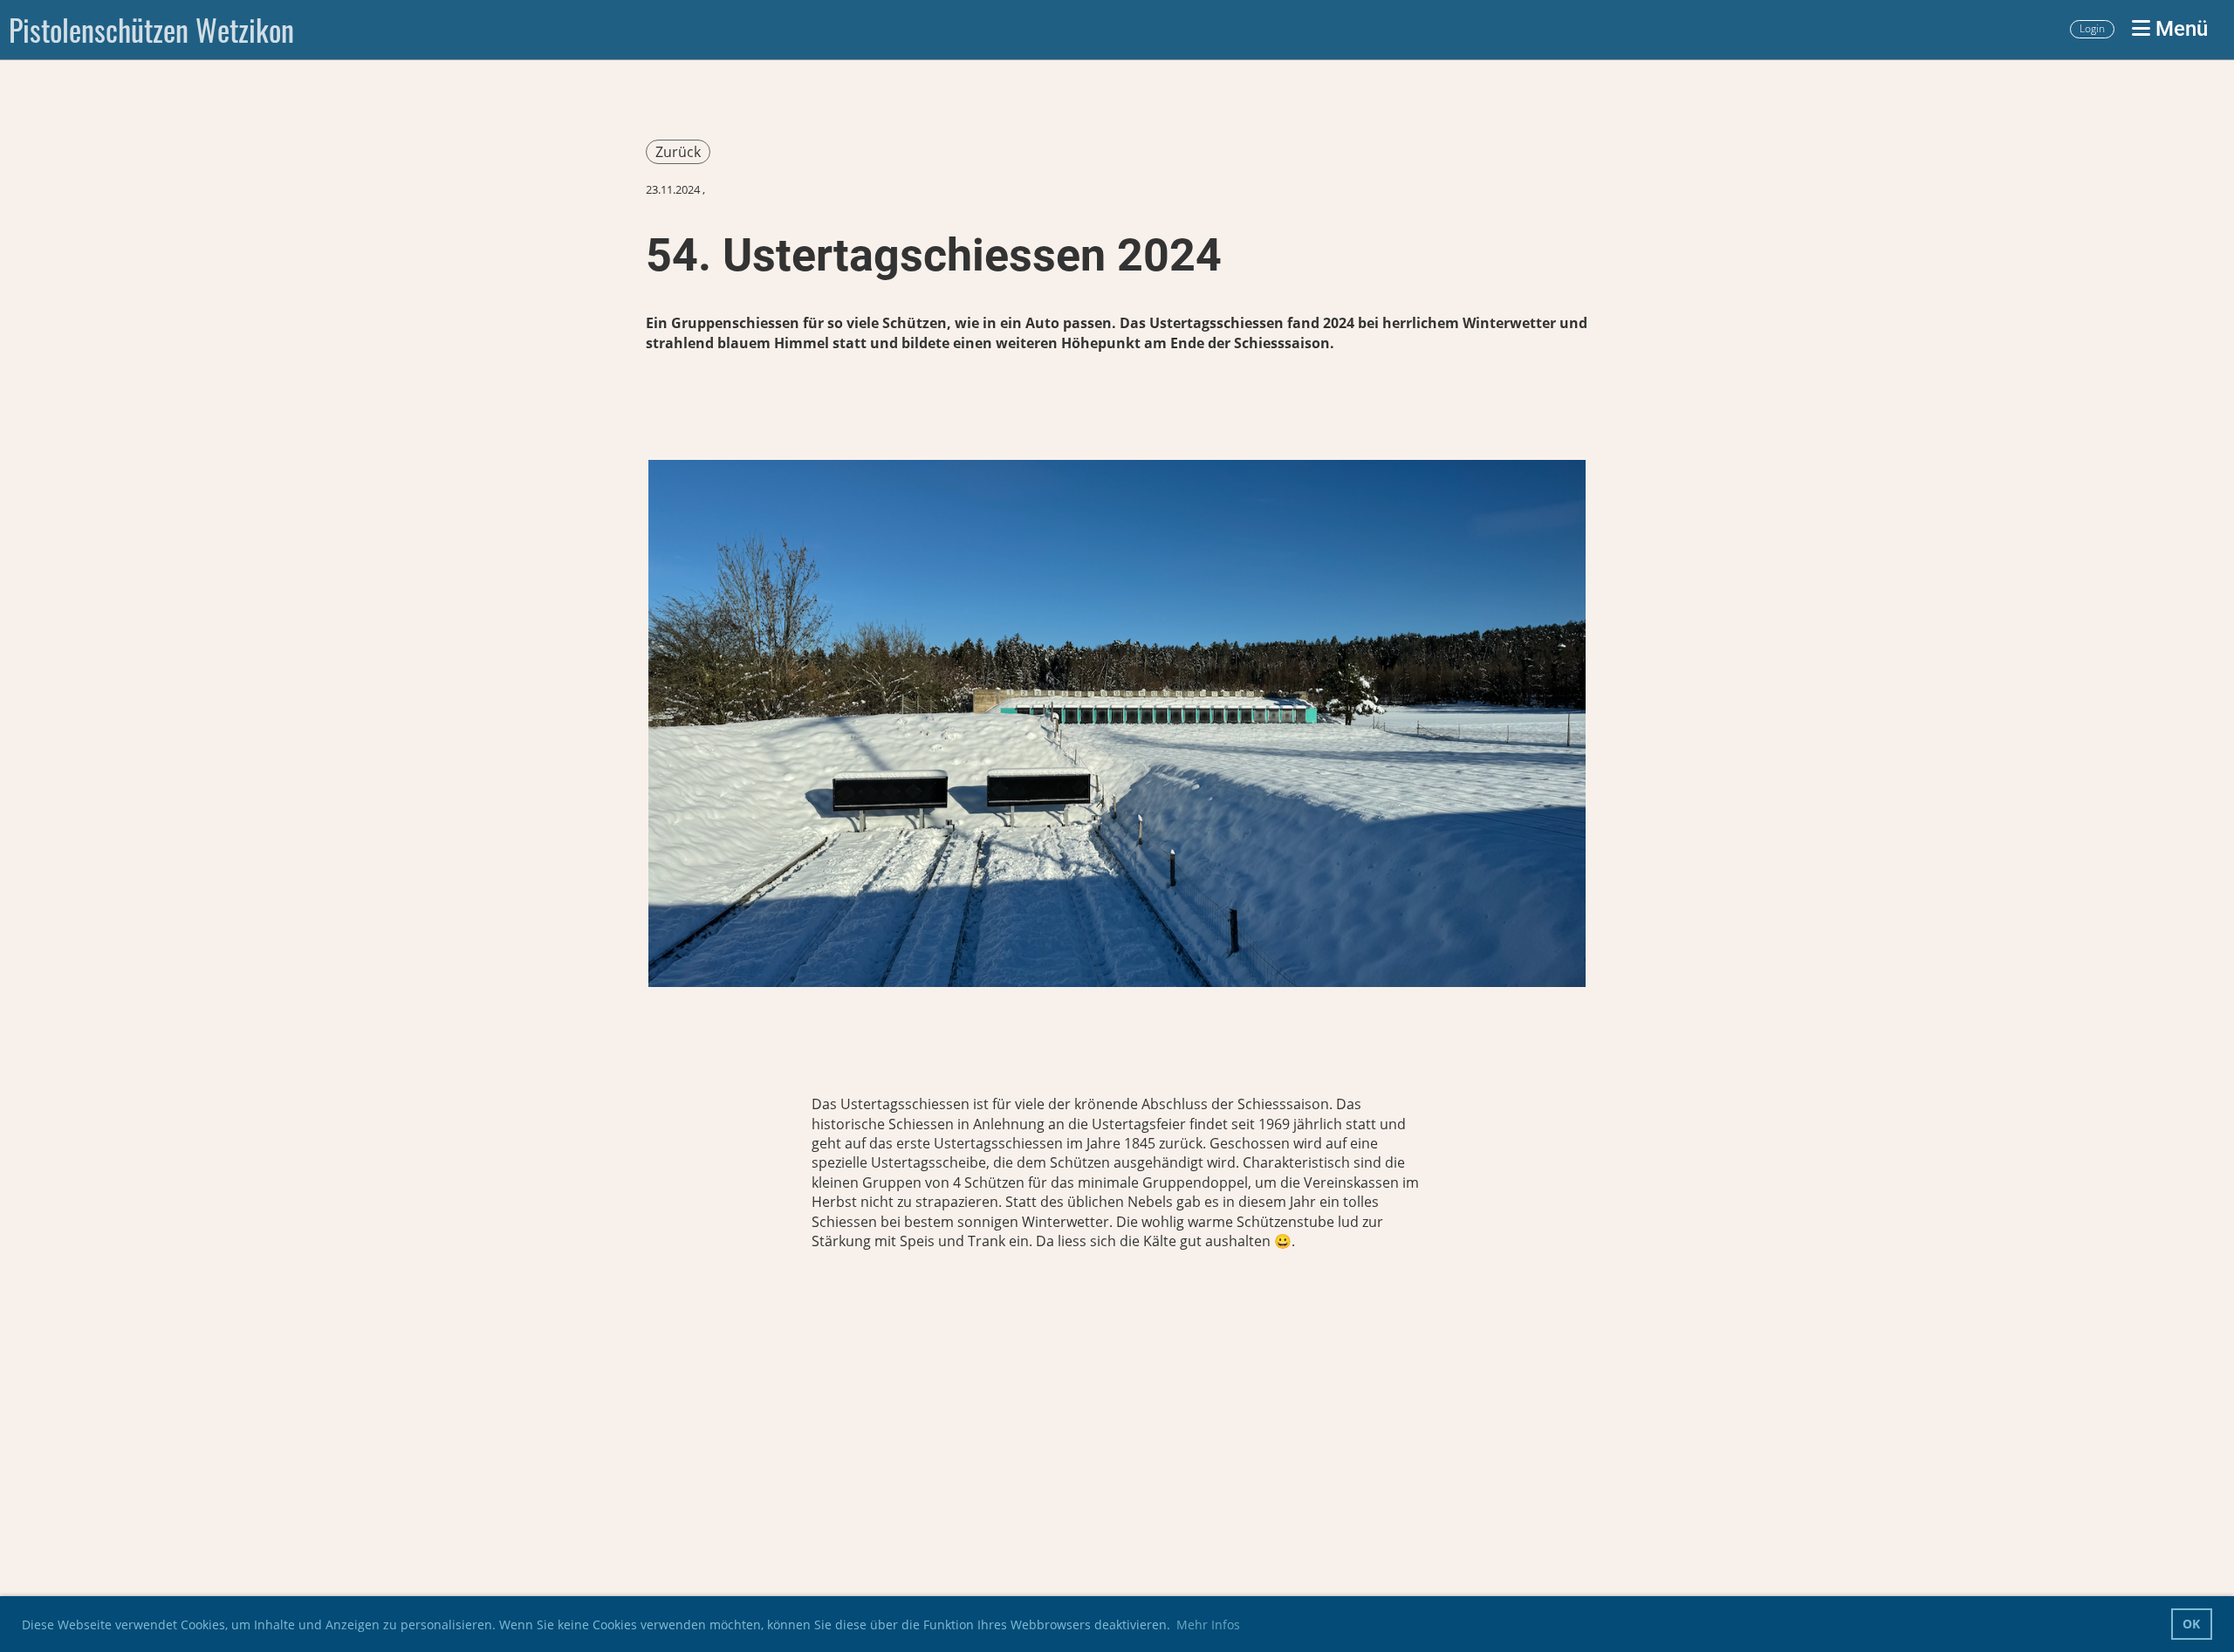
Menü (2179, 29)
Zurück (678, 152)
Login (2092, 28)
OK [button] (2191, 1624)
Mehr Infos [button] (1208, 1625)
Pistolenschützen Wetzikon (151, 30)
